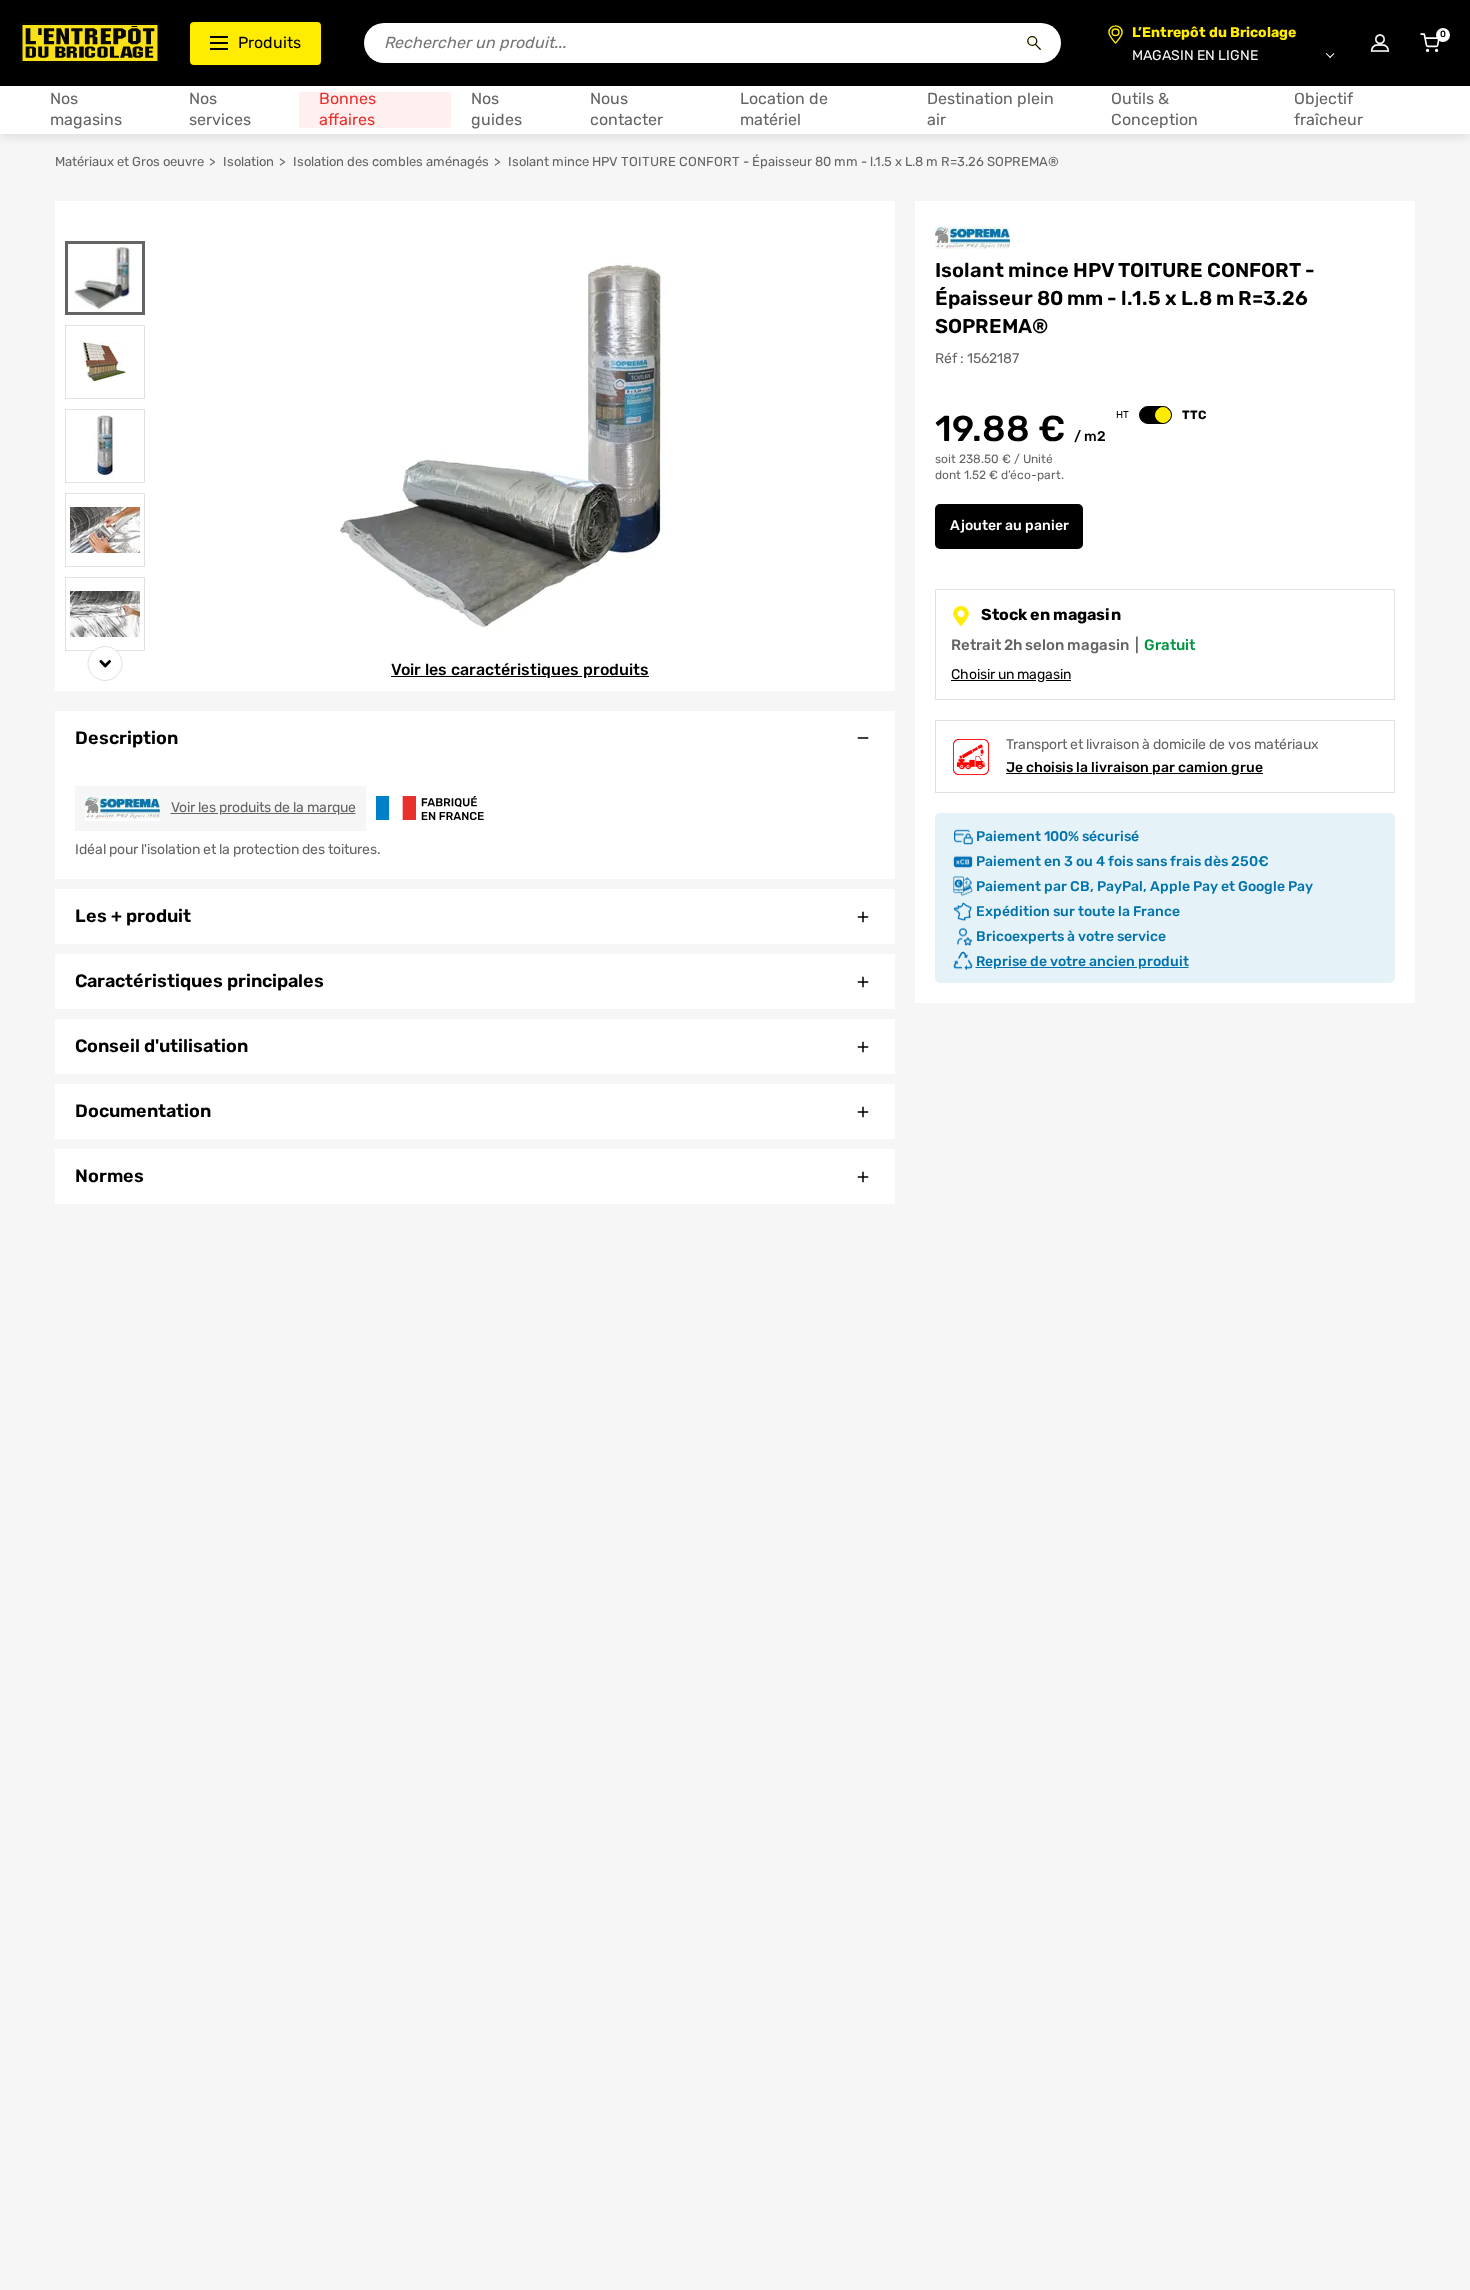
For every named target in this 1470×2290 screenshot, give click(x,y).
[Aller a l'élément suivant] (105, 663)
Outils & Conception (1154, 109)
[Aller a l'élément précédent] (105, 228)
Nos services (220, 109)
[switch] (1155, 415)
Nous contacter (626, 109)
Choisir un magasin (1011, 674)
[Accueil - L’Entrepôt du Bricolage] (90, 43)
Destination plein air (990, 109)
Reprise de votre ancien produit (1082, 961)
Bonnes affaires (347, 109)
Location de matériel (784, 109)
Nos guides (496, 109)
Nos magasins (86, 109)
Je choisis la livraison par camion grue (1134, 767)
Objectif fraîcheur (1328, 109)
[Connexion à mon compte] (1380, 43)
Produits (269, 42)
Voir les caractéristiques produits (520, 669)
